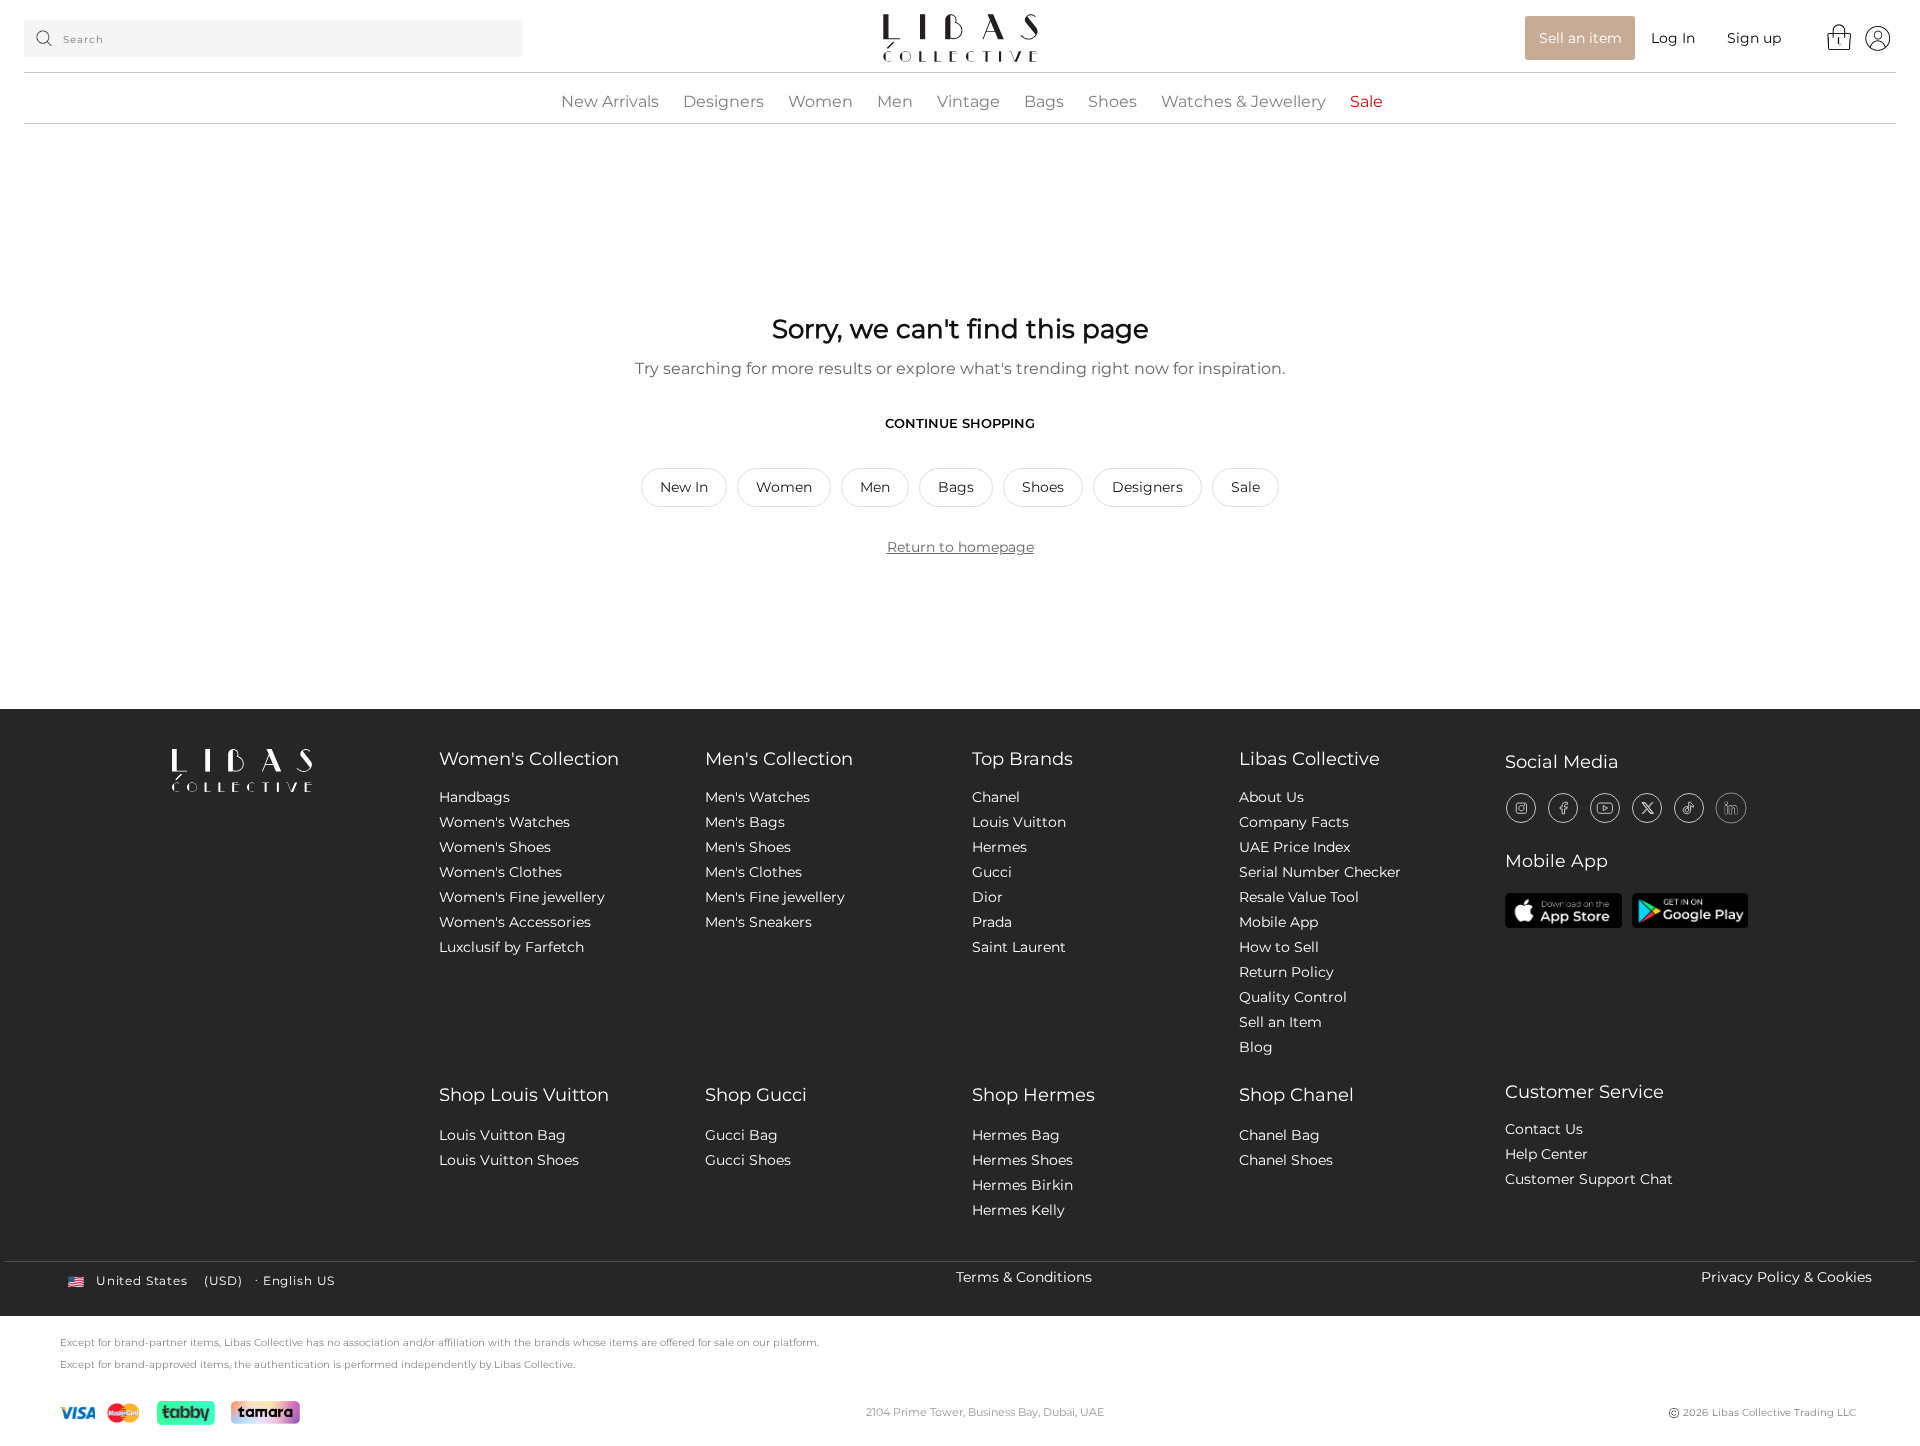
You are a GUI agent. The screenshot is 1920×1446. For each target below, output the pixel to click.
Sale (1366, 102)
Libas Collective (1309, 759)
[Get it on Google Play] (1690, 910)
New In (684, 487)
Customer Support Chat (1589, 1179)
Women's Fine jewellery (522, 897)
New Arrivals (610, 102)
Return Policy (1286, 972)
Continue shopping (960, 423)
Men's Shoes (748, 847)
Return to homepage (960, 547)
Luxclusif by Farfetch (511, 947)
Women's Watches (504, 822)
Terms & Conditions (1024, 1277)
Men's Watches (757, 797)
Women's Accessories (515, 922)
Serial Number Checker (1320, 872)
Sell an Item (1280, 1022)
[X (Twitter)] (1647, 808)
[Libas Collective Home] (289, 770)
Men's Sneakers (758, 922)
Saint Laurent (1019, 947)
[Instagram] (1521, 808)
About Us (1271, 797)
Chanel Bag (1279, 1135)
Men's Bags (745, 822)
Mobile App (1278, 922)
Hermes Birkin (1022, 1185)
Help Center (1546, 1154)
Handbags (474, 797)
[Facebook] (1563, 808)
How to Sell (1279, 947)
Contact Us (1544, 1129)
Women (820, 102)
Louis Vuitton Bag (502, 1135)
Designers (723, 102)
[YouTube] (1605, 808)
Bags (1044, 102)
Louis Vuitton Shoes (509, 1160)
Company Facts (1294, 822)
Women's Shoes (495, 847)
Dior (987, 897)
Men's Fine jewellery (775, 897)
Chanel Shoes (1286, 1160)
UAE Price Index (1294, 847)
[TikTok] (1689, 808)
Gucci (992, 872)
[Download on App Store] (1563, 910)
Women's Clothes (500, 872)
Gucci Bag (741, 1135)
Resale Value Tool (1299, 897)
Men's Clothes (753, 872)
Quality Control (1293, 997)
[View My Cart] (1840, 37)
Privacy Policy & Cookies (1786, 1277)
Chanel (996, 797)
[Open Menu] (1877, 37)
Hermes (999, 847)
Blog (1256, 1047)
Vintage (968, 102)
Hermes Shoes (1022, 1160)
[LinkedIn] (1731, 808)
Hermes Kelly (1018, 1210)
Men (895, 102)
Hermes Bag (1016, 1135)
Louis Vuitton (1019, 822)
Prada (992, 922)
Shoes (1112, 102)
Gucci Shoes (748, 1160)
